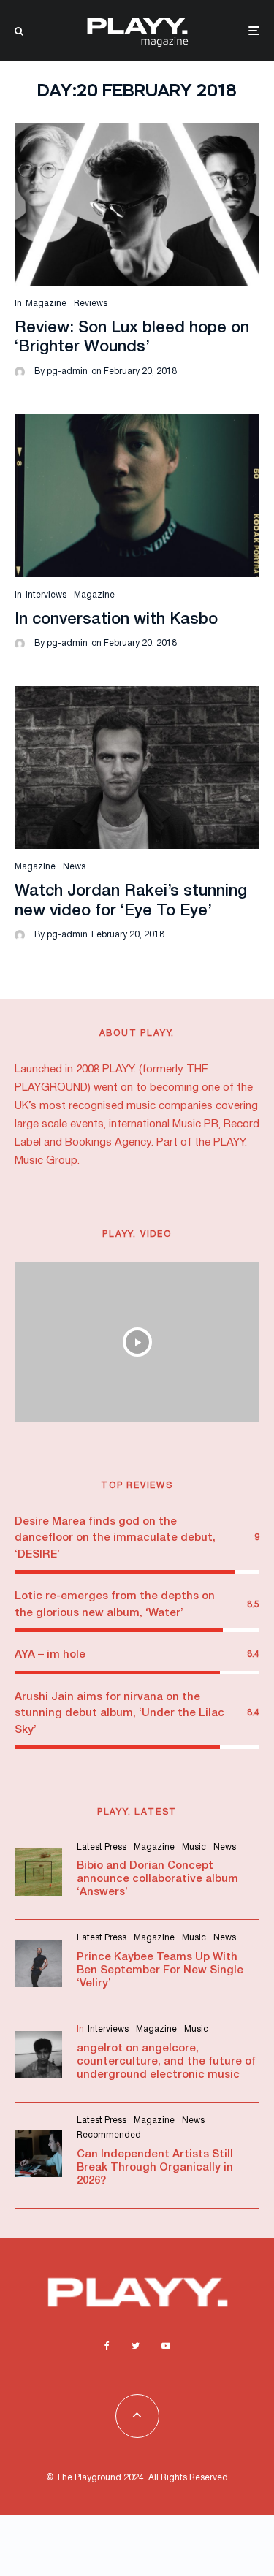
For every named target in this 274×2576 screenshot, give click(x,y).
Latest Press (102, 1847)
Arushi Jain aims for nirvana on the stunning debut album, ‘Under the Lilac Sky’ (119, 1714)
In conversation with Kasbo (116, 620)
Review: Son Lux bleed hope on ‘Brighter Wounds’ (132, 338)
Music (194, 1847)
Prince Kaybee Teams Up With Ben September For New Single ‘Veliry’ (160, 1970)
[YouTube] (166, 2346)
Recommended (109, 2135)
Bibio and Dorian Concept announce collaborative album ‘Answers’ (157, 1879)
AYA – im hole (50, 1655)
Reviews (91, 304)
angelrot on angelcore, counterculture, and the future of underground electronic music (166, 2062)
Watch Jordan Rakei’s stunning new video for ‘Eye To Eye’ (131, 901)
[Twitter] (136, 2346)
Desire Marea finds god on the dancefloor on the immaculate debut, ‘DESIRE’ (115, 1538)
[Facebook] (107, 2346)
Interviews (46, 595)
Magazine (46, 304)
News (74, 867)
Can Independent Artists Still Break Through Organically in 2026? (155, 2168)
